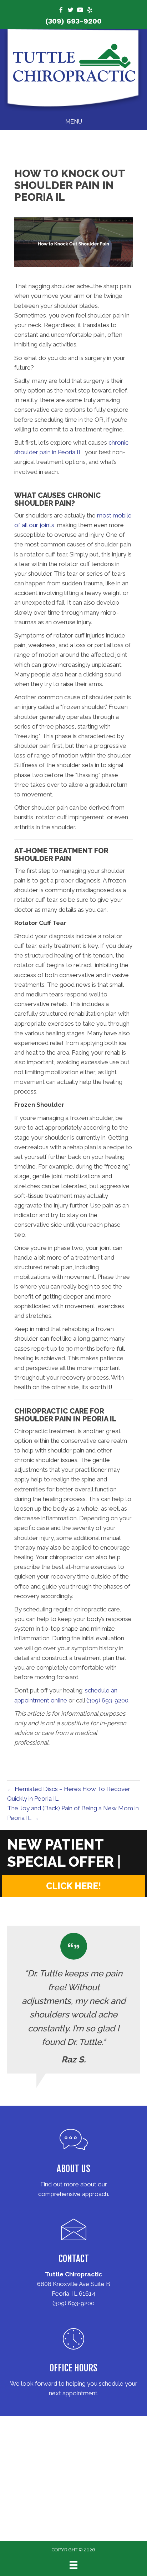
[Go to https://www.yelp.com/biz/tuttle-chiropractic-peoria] (90, 11)
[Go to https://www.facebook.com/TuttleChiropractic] (61, 11)
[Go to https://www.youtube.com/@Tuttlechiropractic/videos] (80, 11)
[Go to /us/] (73, 2165)
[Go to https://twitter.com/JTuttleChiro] (70, 11)
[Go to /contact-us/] (73, 2260)
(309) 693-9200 (73, 21)
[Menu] (73, 2565)
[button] (73, 1886)
